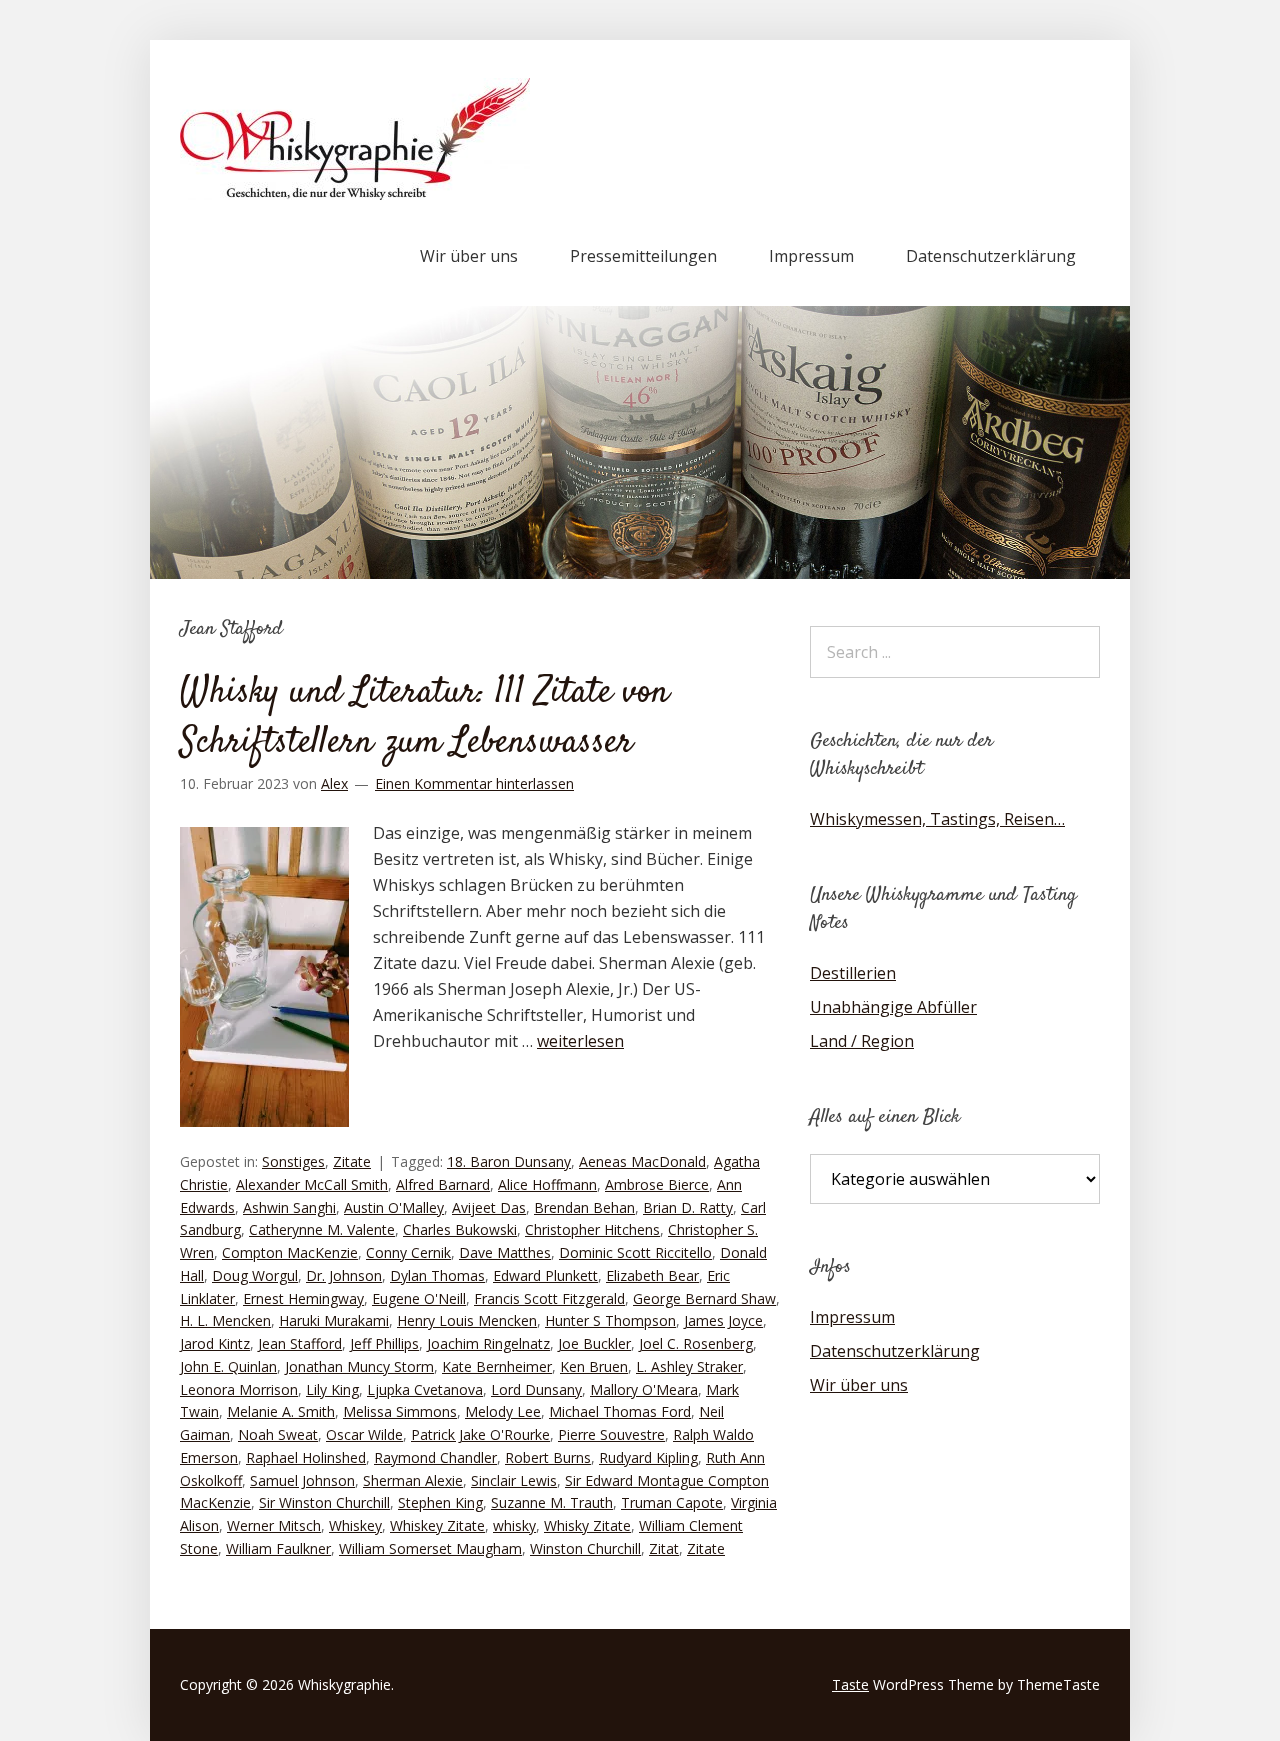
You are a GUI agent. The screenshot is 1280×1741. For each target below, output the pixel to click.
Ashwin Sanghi (289, 1207)
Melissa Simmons (400, 1411)
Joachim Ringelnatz (488, 1343)
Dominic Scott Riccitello (635, 1252)
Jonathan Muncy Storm (359, 1366)
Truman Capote (672, 1502)
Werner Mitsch (274, 1525)
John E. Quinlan (228, 1366)
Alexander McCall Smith (312, 1184)
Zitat (664, 1548)
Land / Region (862, 1041)
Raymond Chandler (435, 1457)
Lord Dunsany (536, 1389)
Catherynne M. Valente (322, 1229)
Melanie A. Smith (281, 1411)
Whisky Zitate (587, 1525)
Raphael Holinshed (306, 1457)
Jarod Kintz (215, 1343)
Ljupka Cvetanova (425, 1389)
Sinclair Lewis (514, 1480)
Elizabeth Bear (652, 1275)
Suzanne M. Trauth (552, 1502)
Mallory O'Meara (644, 1389)
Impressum (811, 256)
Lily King (332, 1389)
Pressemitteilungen (643, 256)
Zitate (352, 1161)
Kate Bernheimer (497, 1366)
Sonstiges (293, 1161)
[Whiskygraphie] (355, 194)
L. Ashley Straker (689, 1366)
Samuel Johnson (302, 1480)
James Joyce (723, 1320)
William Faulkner (278, 1548)
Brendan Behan (584, 1207)
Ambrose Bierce (657, 1184)
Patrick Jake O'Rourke (480, 1434)
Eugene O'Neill (419, 1298)
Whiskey (355, 1525)
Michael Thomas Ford (620, 1411)
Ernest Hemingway (303, 1298)
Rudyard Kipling (648, 1457)
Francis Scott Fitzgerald (549, 1298)
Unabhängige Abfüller (893, 1007)
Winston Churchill (585, 1548)
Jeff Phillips (384, 1343)
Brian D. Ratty (688, 1207)
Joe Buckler (594, 1343)
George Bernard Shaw (704, 1298)
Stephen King (440, 1502)
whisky (514, 1525)
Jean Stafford (300, 1343)
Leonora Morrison (239, 1389)
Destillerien (853, 973)
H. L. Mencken (225, 1320)
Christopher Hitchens (592, 1229)
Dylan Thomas (437, 1275)
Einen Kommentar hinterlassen (474, 783)
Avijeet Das (489, 1207)
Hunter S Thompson (610, 1320)
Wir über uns (469, 256)
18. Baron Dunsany (509, 1161)
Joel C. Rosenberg (696, 1343)
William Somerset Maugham (430, 1548)
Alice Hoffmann (547, 1184)
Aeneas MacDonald (642, 1161)
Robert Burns (548, 1457)
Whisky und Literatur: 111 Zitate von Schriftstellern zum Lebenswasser (424, 718)
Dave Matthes (505, 1252)
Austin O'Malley (394, 1207)
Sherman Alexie (413, 1480)
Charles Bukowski (460, 1229)
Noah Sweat (278, 1434)
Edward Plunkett (545, 1275)
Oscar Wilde (364, 1434)
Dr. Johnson (344, 1275)
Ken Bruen (594, 1366)
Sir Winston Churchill (324, 1502)
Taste (850, 1684)
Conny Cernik (408, 1252)
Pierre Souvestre (611, 1434)
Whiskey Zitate (437, 1525)
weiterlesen (580, 1041)
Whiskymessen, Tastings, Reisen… (937, 819)
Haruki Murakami (334, 1320)
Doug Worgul (255, 1275)
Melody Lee (503, 1411)
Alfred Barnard (443, 1184)
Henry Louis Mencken (467, 1320)
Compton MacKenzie (290, 1252)
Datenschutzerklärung (991, 256)
